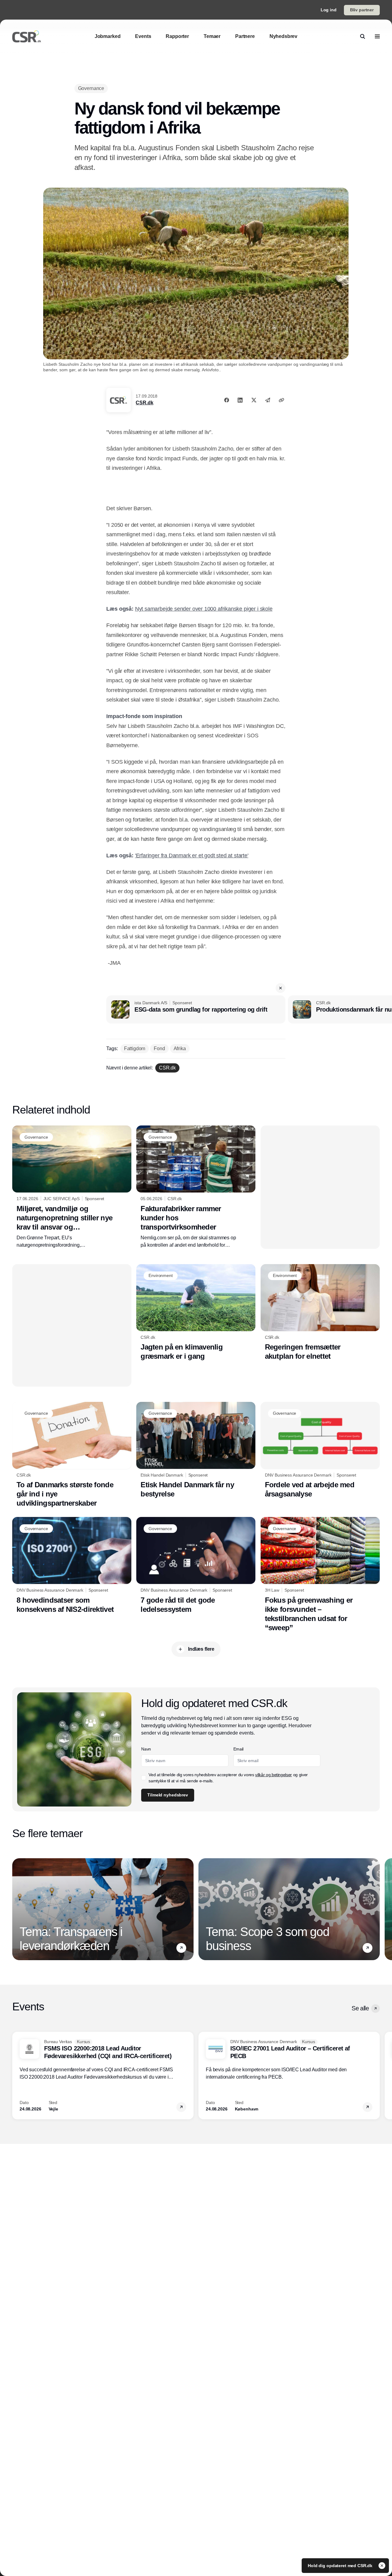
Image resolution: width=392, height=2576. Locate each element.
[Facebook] (227, 400)
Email (238, 1749)
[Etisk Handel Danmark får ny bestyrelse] (196, 1450)
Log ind (329, 10)
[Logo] (27, 36)
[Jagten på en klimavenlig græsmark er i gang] (196, 1312)
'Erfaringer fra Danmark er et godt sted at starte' (192, 856)
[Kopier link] (281, 400)
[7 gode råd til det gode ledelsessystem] (196, 1565)
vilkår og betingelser (273, 1775)
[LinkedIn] (240, 400)
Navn (146, 1749)
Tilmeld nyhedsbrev (168, 1795)
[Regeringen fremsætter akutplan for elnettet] (320, 1313)
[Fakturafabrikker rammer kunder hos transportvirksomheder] (196, 1187)
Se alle (360, 2008)
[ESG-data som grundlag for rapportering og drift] (196, 1009)
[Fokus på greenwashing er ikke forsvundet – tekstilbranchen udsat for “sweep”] (320, 1575)
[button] (281, 988)
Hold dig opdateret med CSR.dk (341, 2566)
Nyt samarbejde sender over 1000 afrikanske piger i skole (204, 609)
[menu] (377, 36)
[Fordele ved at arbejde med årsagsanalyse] (320, 1450)
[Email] (268, 400)
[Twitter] (254, 400)
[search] (363, 36)
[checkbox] (144, 1778)
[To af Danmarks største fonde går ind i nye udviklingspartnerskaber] (72, 1455)
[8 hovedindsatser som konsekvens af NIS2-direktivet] (72, 1565)
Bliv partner (362, 10)
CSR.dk (144, 403)
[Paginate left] (17, 1909)
